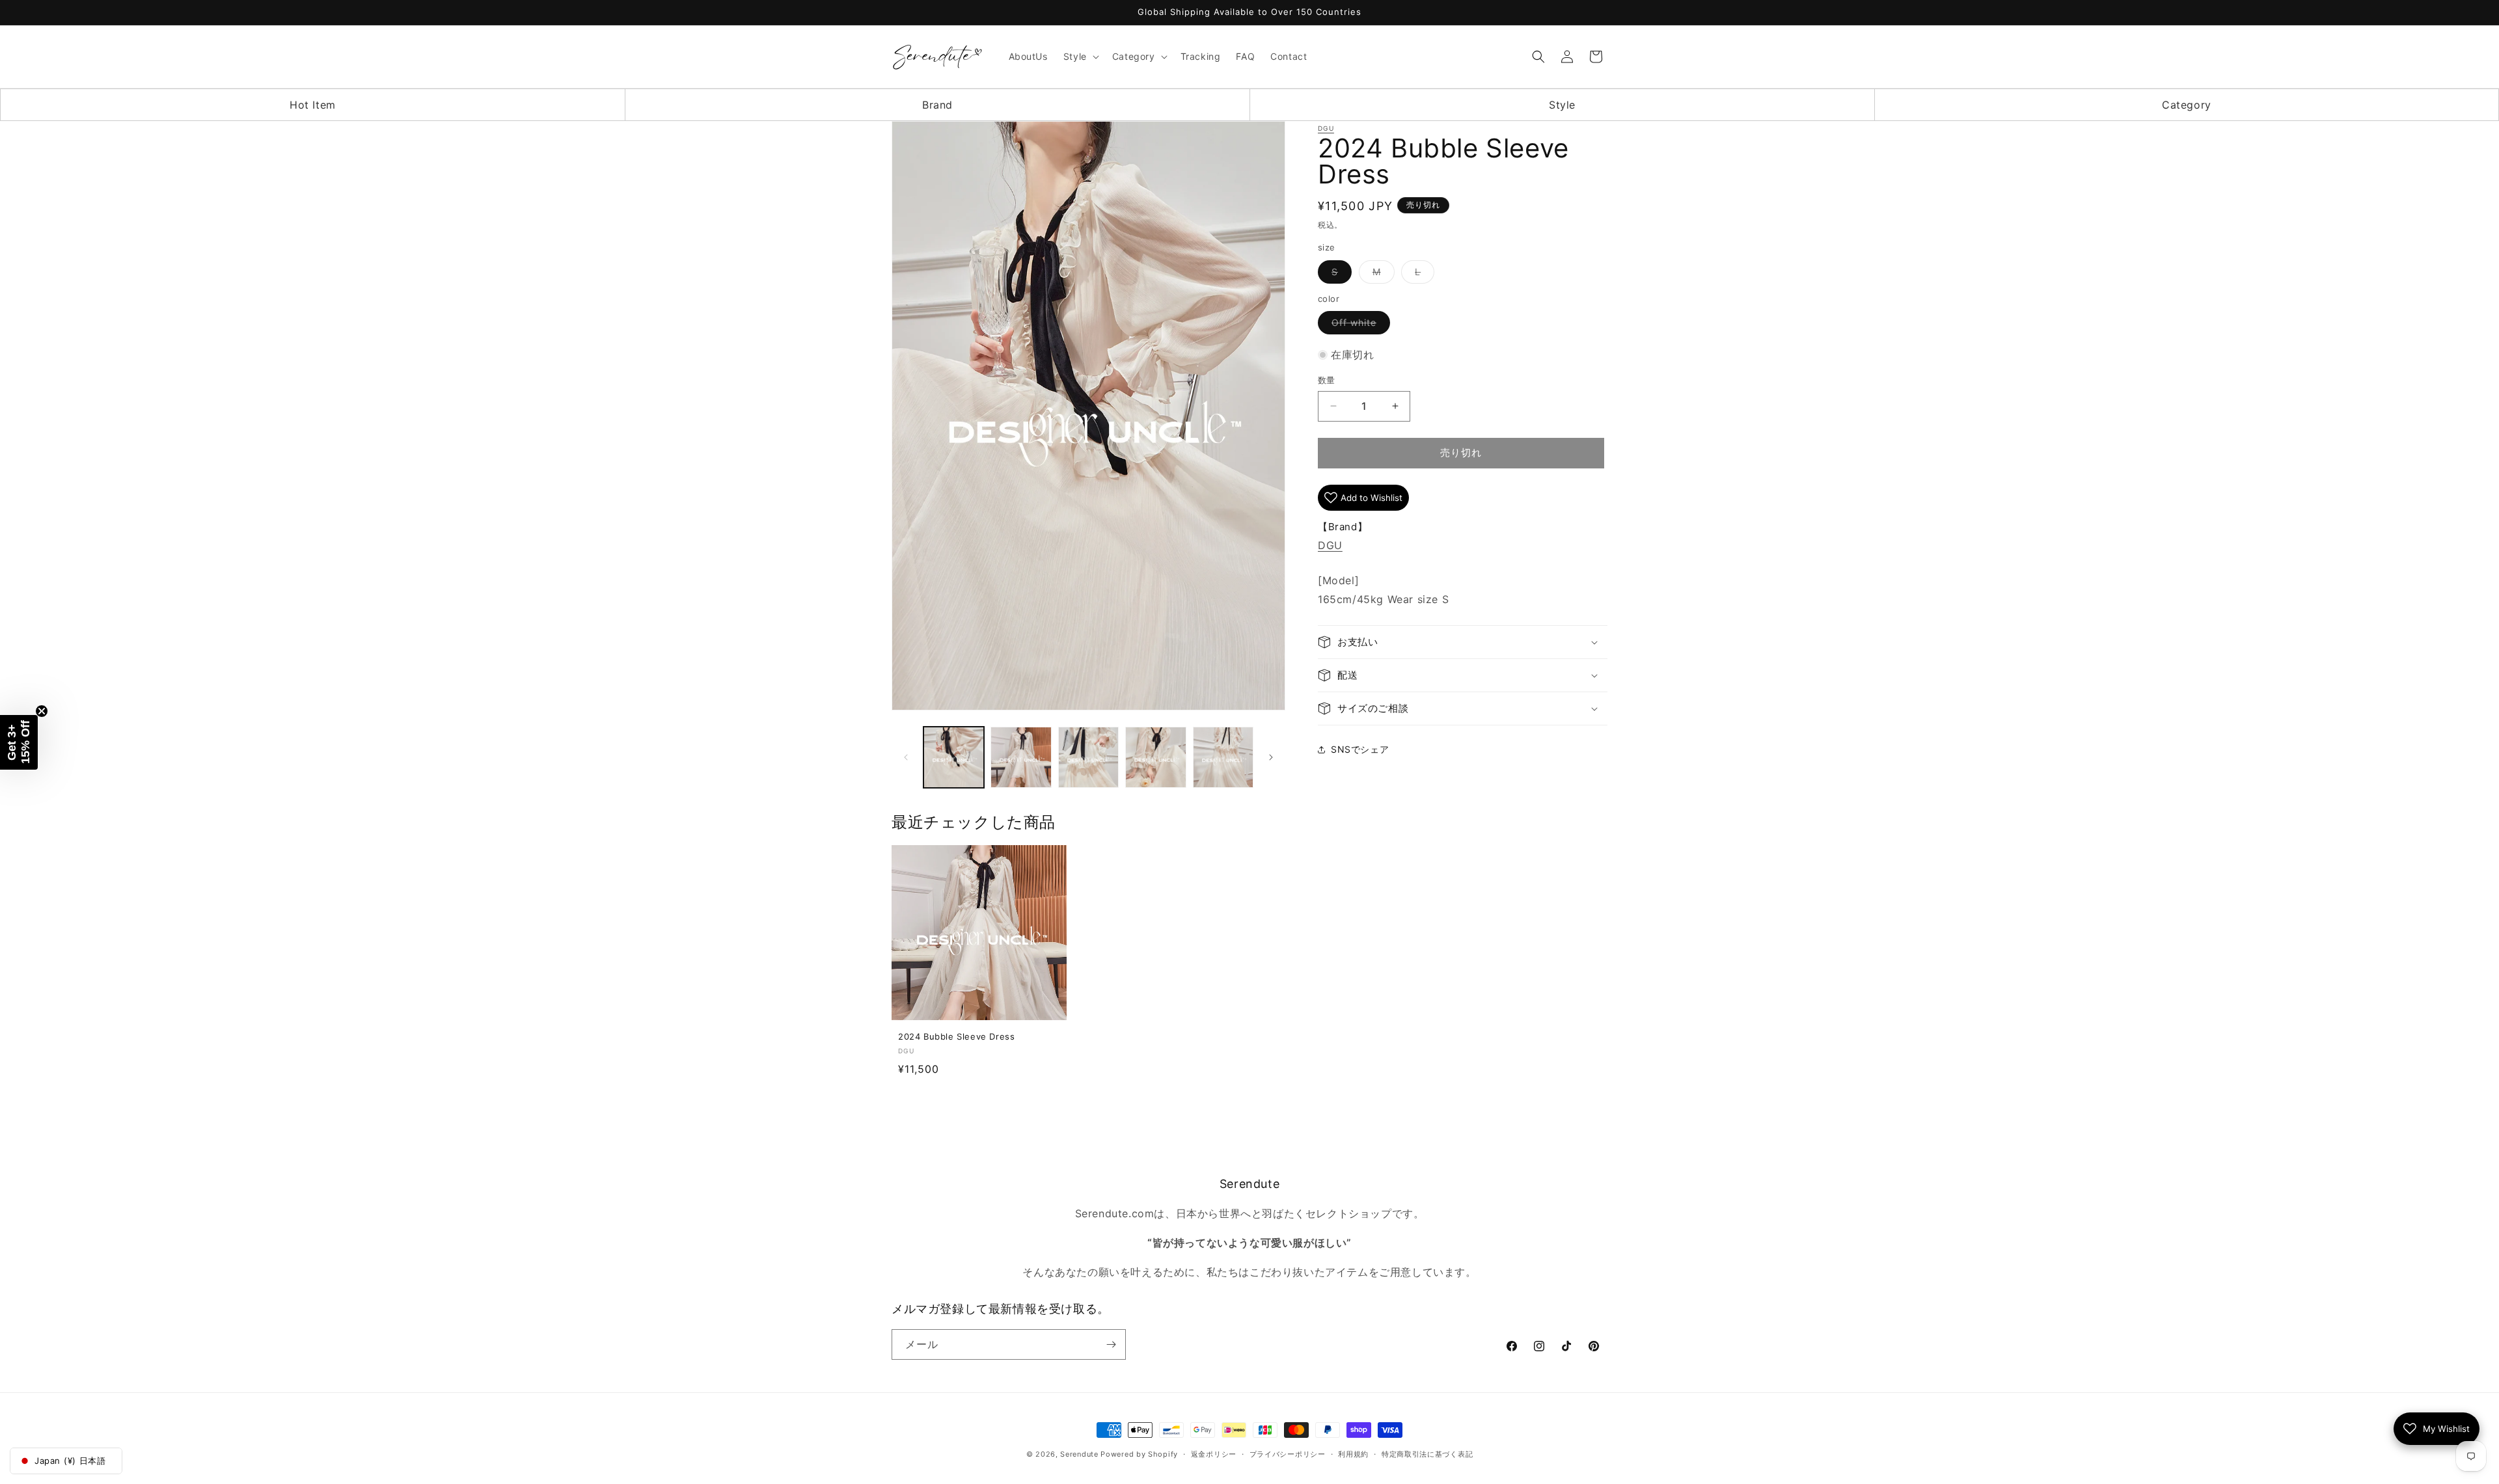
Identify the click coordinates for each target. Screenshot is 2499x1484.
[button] (1080, 57)
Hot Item (313, 105)
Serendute (1079, 1454)
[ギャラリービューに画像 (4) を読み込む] (1155, 757)
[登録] (1111, 1344)
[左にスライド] (906, 757)
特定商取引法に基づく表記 (1427, 1454)
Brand (937, 105)
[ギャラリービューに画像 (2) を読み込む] (1021, 757)
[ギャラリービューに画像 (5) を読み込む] (1223, 757)
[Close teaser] (42, 711)
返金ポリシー (1214, 1454)
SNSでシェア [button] (1360, 749)
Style (1562, 105)
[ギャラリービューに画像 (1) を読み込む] (954, 757)
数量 (1327, 380)
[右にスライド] (1271, 757)
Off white (1359, 325)
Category (2187, 105)
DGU (1326, 128)
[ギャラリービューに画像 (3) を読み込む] (1088, 757)
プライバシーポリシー (1288, 1454)
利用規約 (1353, 1454)
